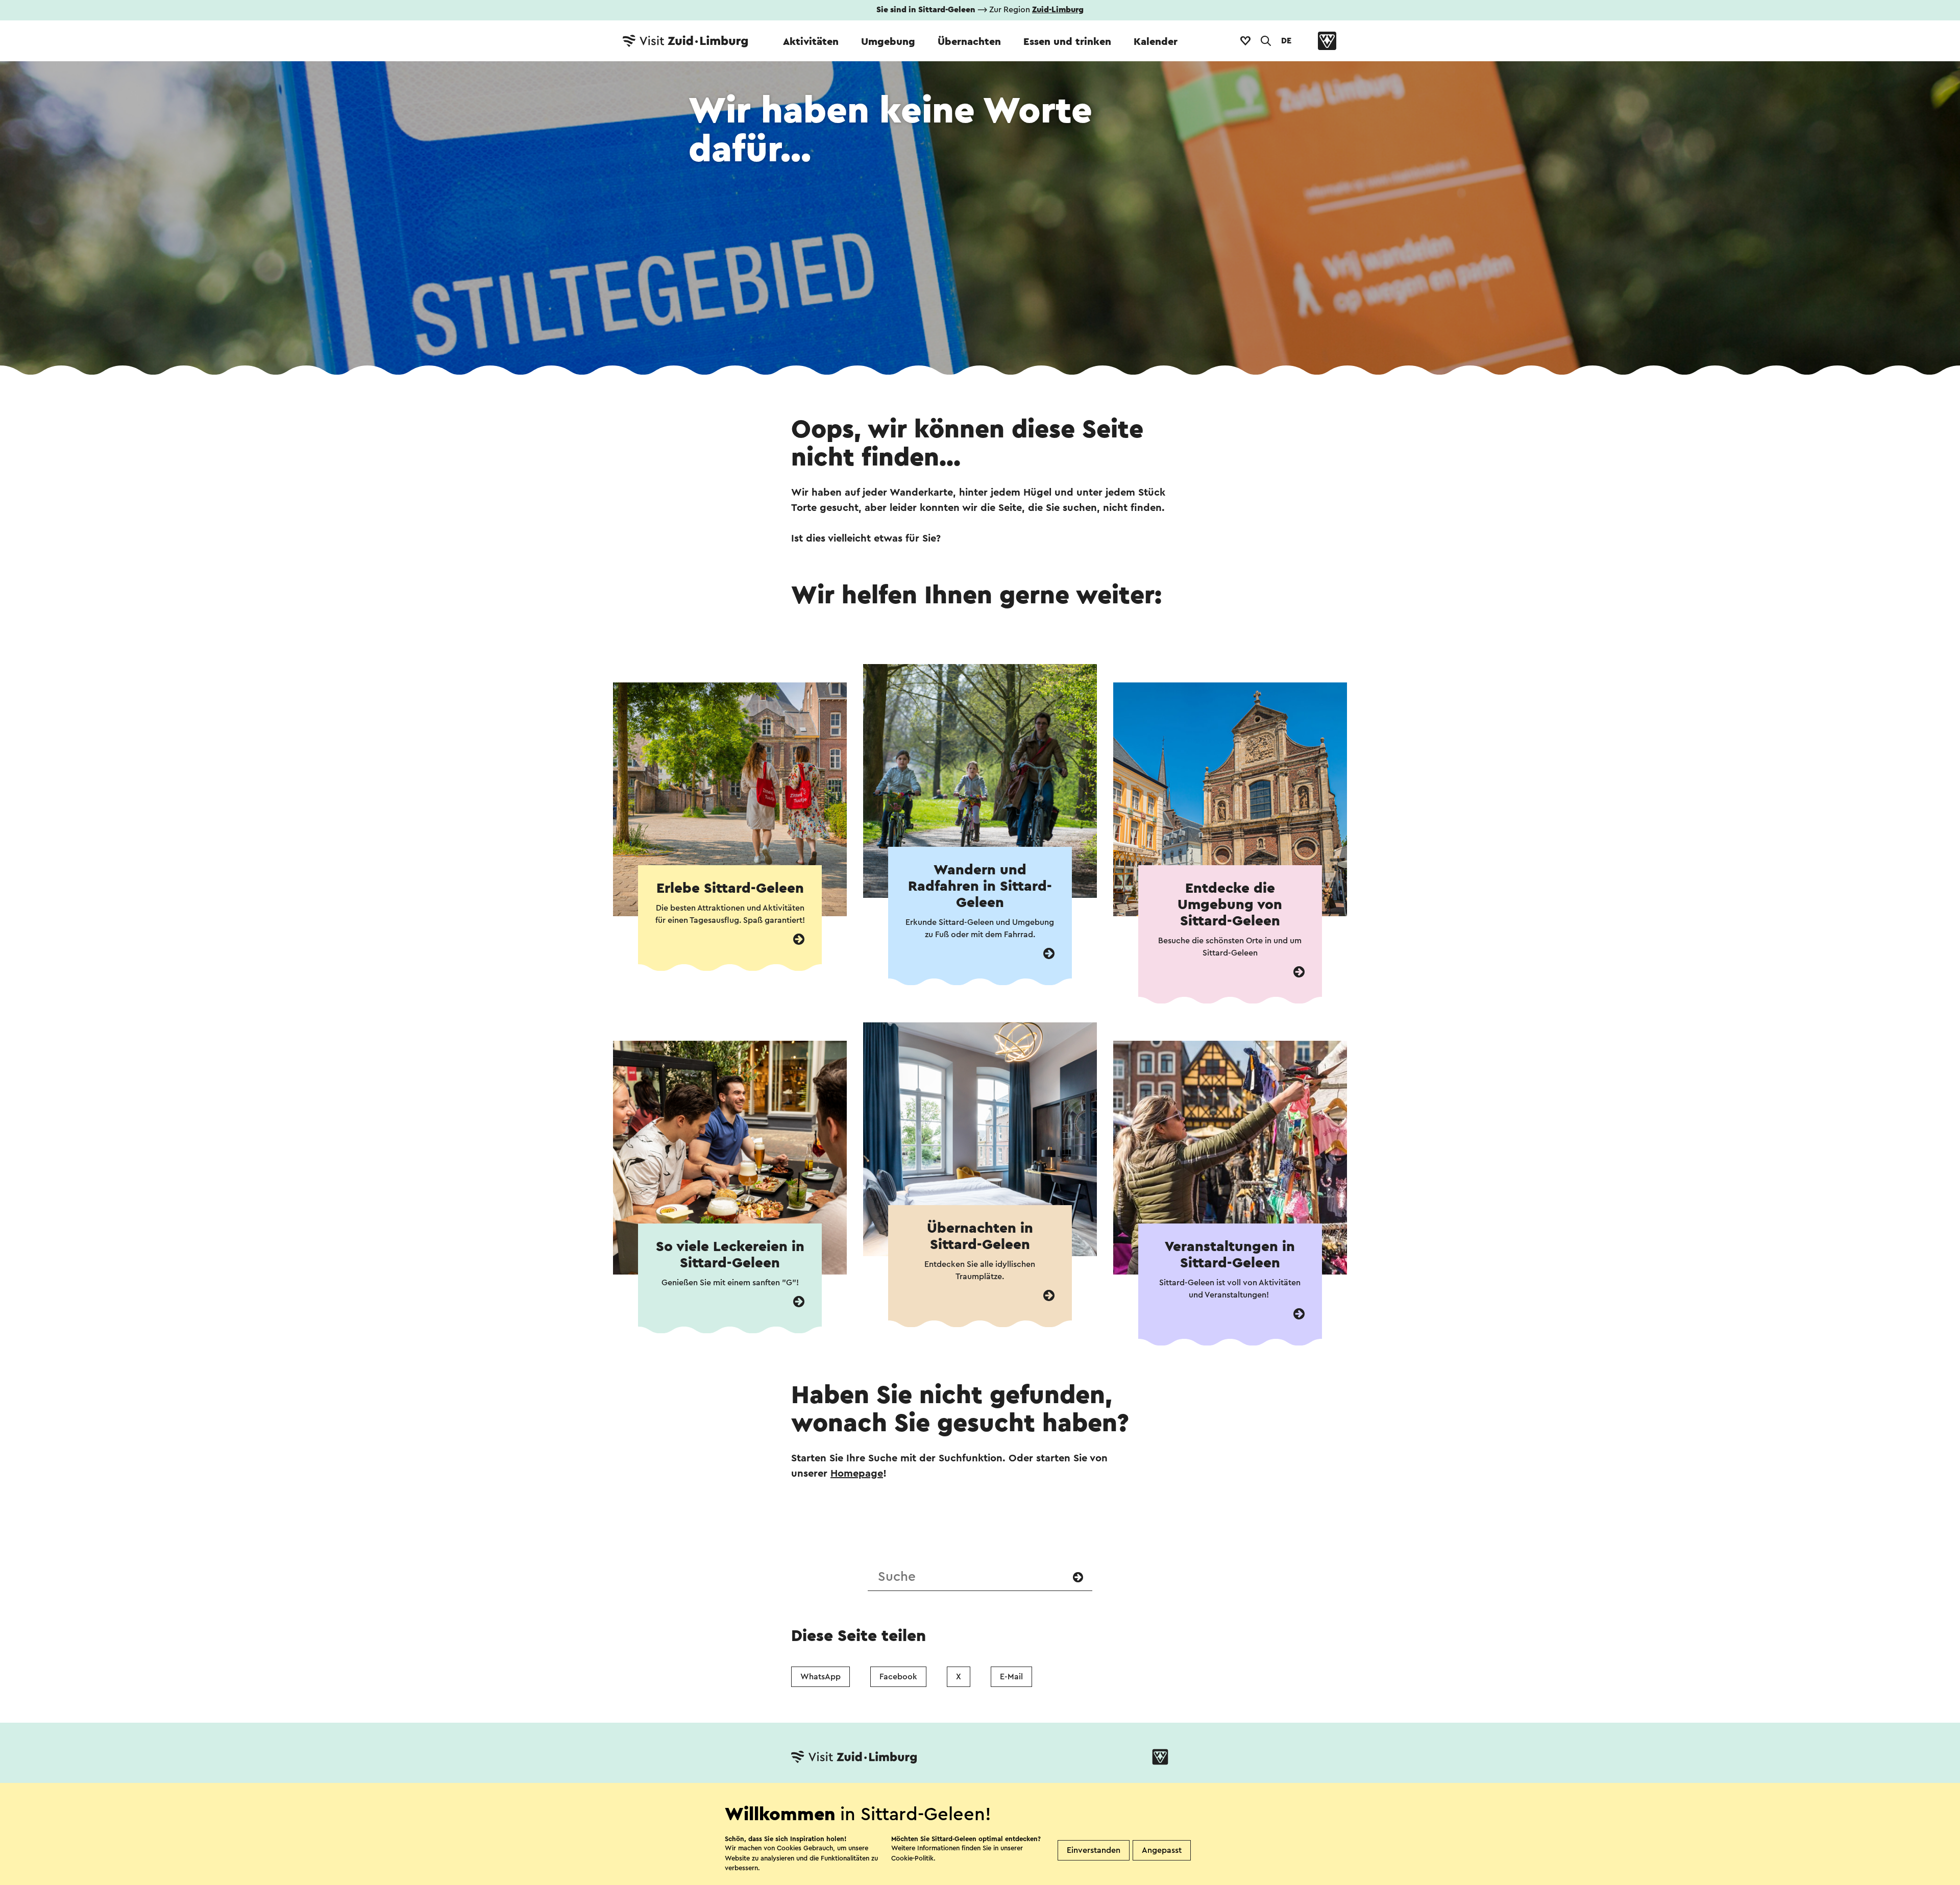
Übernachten (969, 42)
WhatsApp (820, 1677)
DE (1286, 41)
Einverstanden (1094, 1850)
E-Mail (1011, 1677)
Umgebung (888, 42)
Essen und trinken (1067, 42)
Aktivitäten (811, 42)
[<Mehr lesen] (799, 939)
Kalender (1156, 42)
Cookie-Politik (912, 1858)
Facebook (898, 1677)
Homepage (857, 1474)
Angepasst (1162, 1850)
